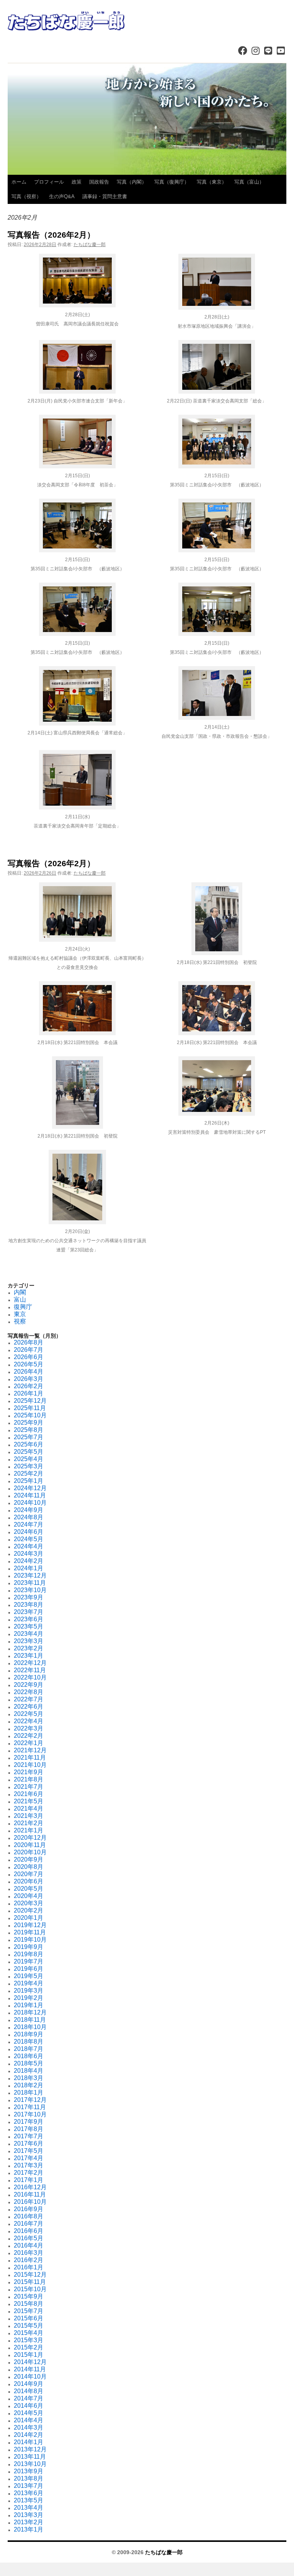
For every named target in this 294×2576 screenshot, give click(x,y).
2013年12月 (30, 2449)
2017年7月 (29, 2136)
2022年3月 (29, 1728)
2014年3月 (29, 2427)
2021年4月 (29, 1808)
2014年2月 (29, 2435)
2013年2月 (29, 2522)
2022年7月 (29, 1699)
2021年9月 (29, 1772)
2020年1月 (29, 1918)
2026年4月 (29, 1372)
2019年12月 (30, 1925)
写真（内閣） (132, 182)
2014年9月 (29, 2384)
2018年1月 (29, 2092)
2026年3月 (29, 1379)
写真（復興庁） (172, 182)
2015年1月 (29, 2355)
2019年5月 (29, 1976)
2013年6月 (29, 2493)
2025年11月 (30, 1408)
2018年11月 (30, 2020)
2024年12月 (30, 1488)
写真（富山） (249, 182)
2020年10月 (30, 1852)
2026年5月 (29, 1364)
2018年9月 (29, 2034)
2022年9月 (29, 1685)
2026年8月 (29, 1342)
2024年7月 (29, 1524)
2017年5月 (29, 2151)
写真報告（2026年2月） (51, 235)
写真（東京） (212, 182)
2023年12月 (30, 1575)
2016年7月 (29, 2224)
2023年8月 (29, 1605)
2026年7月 (29, 1350)
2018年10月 (30, 2027)
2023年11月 (30, 1583)
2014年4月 (29, 2420)
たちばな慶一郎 (90, 245)
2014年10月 (30, 2377)
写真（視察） (26, 196)
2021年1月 (29, 1830)
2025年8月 (29, 1430)
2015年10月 (30, 2289)
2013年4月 (29, 2508)
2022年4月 (29, 1721)
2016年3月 (29, 2253)
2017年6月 (29, 2143)
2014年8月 (29, 2391)
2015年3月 (29, 2340)
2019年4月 (29, 1983)
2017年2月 (29, 2173)
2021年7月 (29, 1787)
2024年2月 (29, 1561)
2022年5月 (29, 1714)
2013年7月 (29, 2486)
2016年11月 (30, 2194)
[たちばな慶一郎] (147, 21)
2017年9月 (29, 2122)
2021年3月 (29, 1816)
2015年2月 (29, 2347)
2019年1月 (29, 2005)
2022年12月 (30, 1663)
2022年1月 (29, 1743)
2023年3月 (29, 1641)
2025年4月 (29, 1459)
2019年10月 (30, 1940)
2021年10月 (30, 1765)
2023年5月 (29, 1626)
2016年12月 (30, 2187)
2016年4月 (29, 2245)
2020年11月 (30, 1845)
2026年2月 (29, 1386)
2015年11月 (30, 2282)
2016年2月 (29, 2260)
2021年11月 (30, 1758)
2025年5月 (29, 1452)
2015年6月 (29, 2318)
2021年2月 (29, 1823)
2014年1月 (29, 2442)
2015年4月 (29, 2333)
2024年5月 (29, 1539)
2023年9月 (29, 1597)
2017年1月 (29, 2180)
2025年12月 (30, 1401)
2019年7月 (29, 1961)
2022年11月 (30, 1670)
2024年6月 (29, 1532)
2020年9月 (29, 1859)
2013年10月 (30, 2464)
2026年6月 (29, 1357)
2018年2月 (29, 2085)
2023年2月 (29, 1648)
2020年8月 (29, 1867)
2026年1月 (29, 1393)
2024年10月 (30, 1503)
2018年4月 (29, 2071)
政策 (77, 182)
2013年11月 (30, 2457)
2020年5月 (29, 1889)
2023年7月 (29, 1612)
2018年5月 (29, 2063)
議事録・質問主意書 (105, 196)
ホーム (19, 182)
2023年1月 (29, 1656)
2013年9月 (29, 2471)
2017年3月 (29, 2165)
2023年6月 (29, 1619)
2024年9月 (29, 1510)
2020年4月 (29, 1896)
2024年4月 (29, 1546)
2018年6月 (29, 2056)
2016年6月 (29, 2231)
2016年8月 (29, 2216)
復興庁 (23, 1307)
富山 (20, 1299)
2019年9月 (29, 1947)
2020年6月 (29, 1881)
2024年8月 (29, 1517)
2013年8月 (29, 2478)
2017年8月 (29, 2129)
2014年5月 (29, 2413)
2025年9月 (29, 1423)
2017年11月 (30, 2107)
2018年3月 (29, 2078)
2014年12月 (30, 2362)
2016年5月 (29, 2238)
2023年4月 (29, 1634)
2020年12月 (30, 1838)
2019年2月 (29, 1998)
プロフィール (49, 182)
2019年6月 (29, 1969)
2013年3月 (29, 2515)
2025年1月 (29, 1481)
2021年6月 (29, 1794)
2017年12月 (30, 2100)
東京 (20, 1314)
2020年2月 (29, 1910)
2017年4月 (29, 2158)
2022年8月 (29, 1692)
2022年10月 (30, 1677)
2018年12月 (30, 2012)
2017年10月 (30, 2114)
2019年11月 (30, 1932)
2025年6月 (29, 1444)
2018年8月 (29, 2042)
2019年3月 (29, 1991)
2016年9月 (29, 2209)
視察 (20, 1321)
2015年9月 (29, 2296)
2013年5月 (29, 2500)
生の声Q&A (62, 196)
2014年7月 (29, 2398)
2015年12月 (30, 2275)
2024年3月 (29, 1554)
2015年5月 (29, 2326)
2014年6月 (29, 2406)
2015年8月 (29, 2304)
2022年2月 (29, 1736)
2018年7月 (29, 2049)
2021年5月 (29, 1801)
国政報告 (99, 182)
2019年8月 (29, 1954)
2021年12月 (30, 1750)
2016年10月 (30, 2202)
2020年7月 (29, 1874)
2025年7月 (29, 1437)
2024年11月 (30, 1495)
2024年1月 (29, 1568)
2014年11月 (30, 2369)
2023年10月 (30, 1590)
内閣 (20, 1292)
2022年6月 (29, 1707)
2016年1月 (29, 2267)
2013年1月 (29, 2529)
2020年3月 (29, 1903)
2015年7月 (29, 2311)
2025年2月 (29, 1474)
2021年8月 (29, 1779)
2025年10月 (30, 1415)
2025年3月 (29, 1466)
